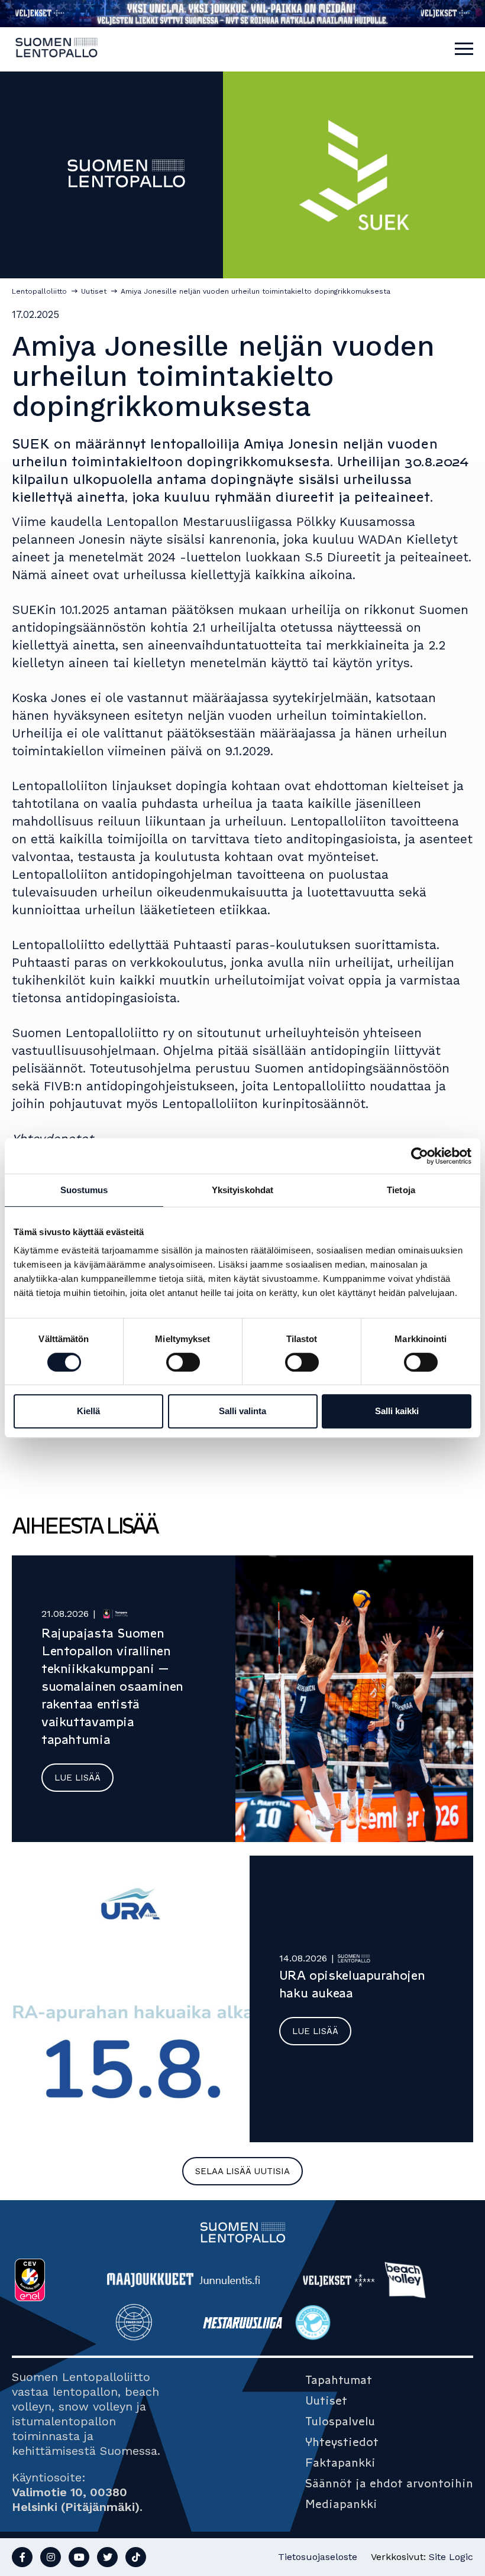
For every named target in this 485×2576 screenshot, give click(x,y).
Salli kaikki (397, 1411)
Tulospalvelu (340, 2421)
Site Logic (451, 2557)
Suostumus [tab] (84, 1190)
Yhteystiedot (342, 2442)
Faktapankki (340, 2463)
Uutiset (326, 2400)
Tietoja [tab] (401, 1190)
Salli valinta (242, 1411)
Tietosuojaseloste (318, 2557)
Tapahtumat (339, 2380)
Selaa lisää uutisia (242, 2171)
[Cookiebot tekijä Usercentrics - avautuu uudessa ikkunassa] (420, 1156)
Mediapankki (341, 2504)
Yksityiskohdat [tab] (242, 1190)
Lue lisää (77, 1778)
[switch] (183, 1362)
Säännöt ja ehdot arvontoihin (389, 2483)
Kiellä (88, 1411)
